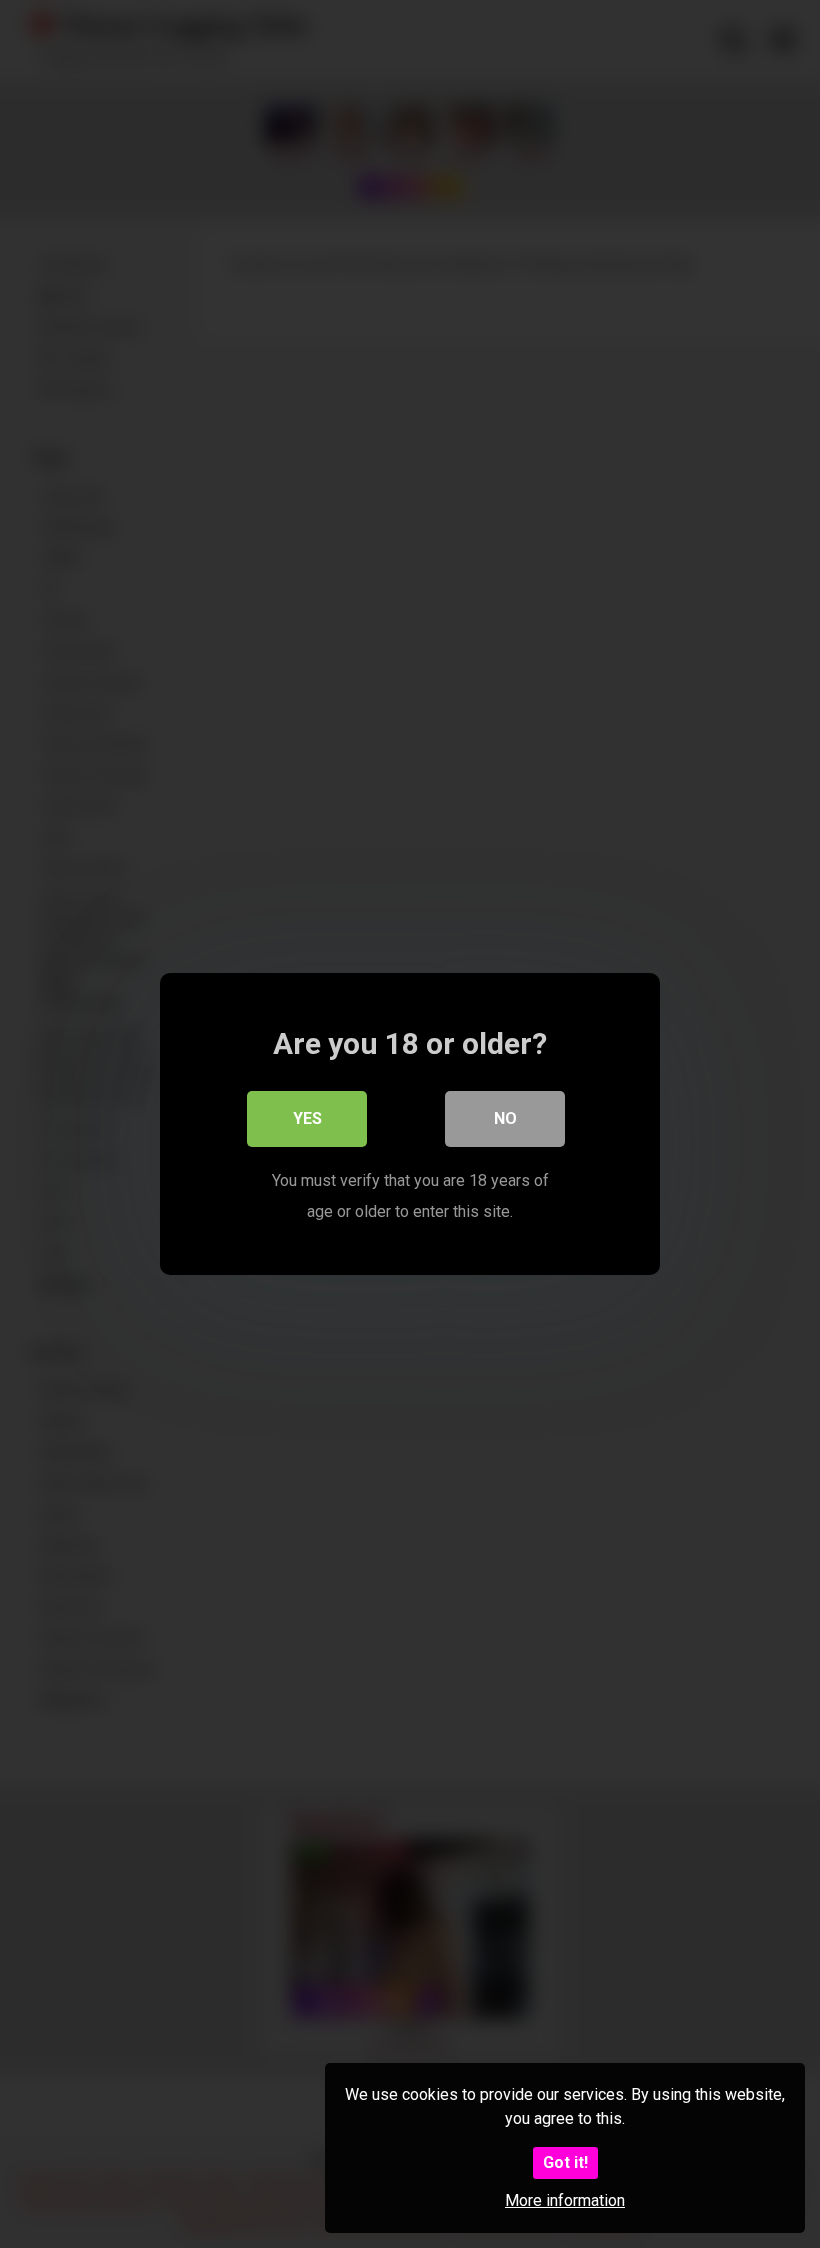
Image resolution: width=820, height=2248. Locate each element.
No (505, 1118)
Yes (307, 1118)
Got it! (565, 2162)
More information (565, 2200)
